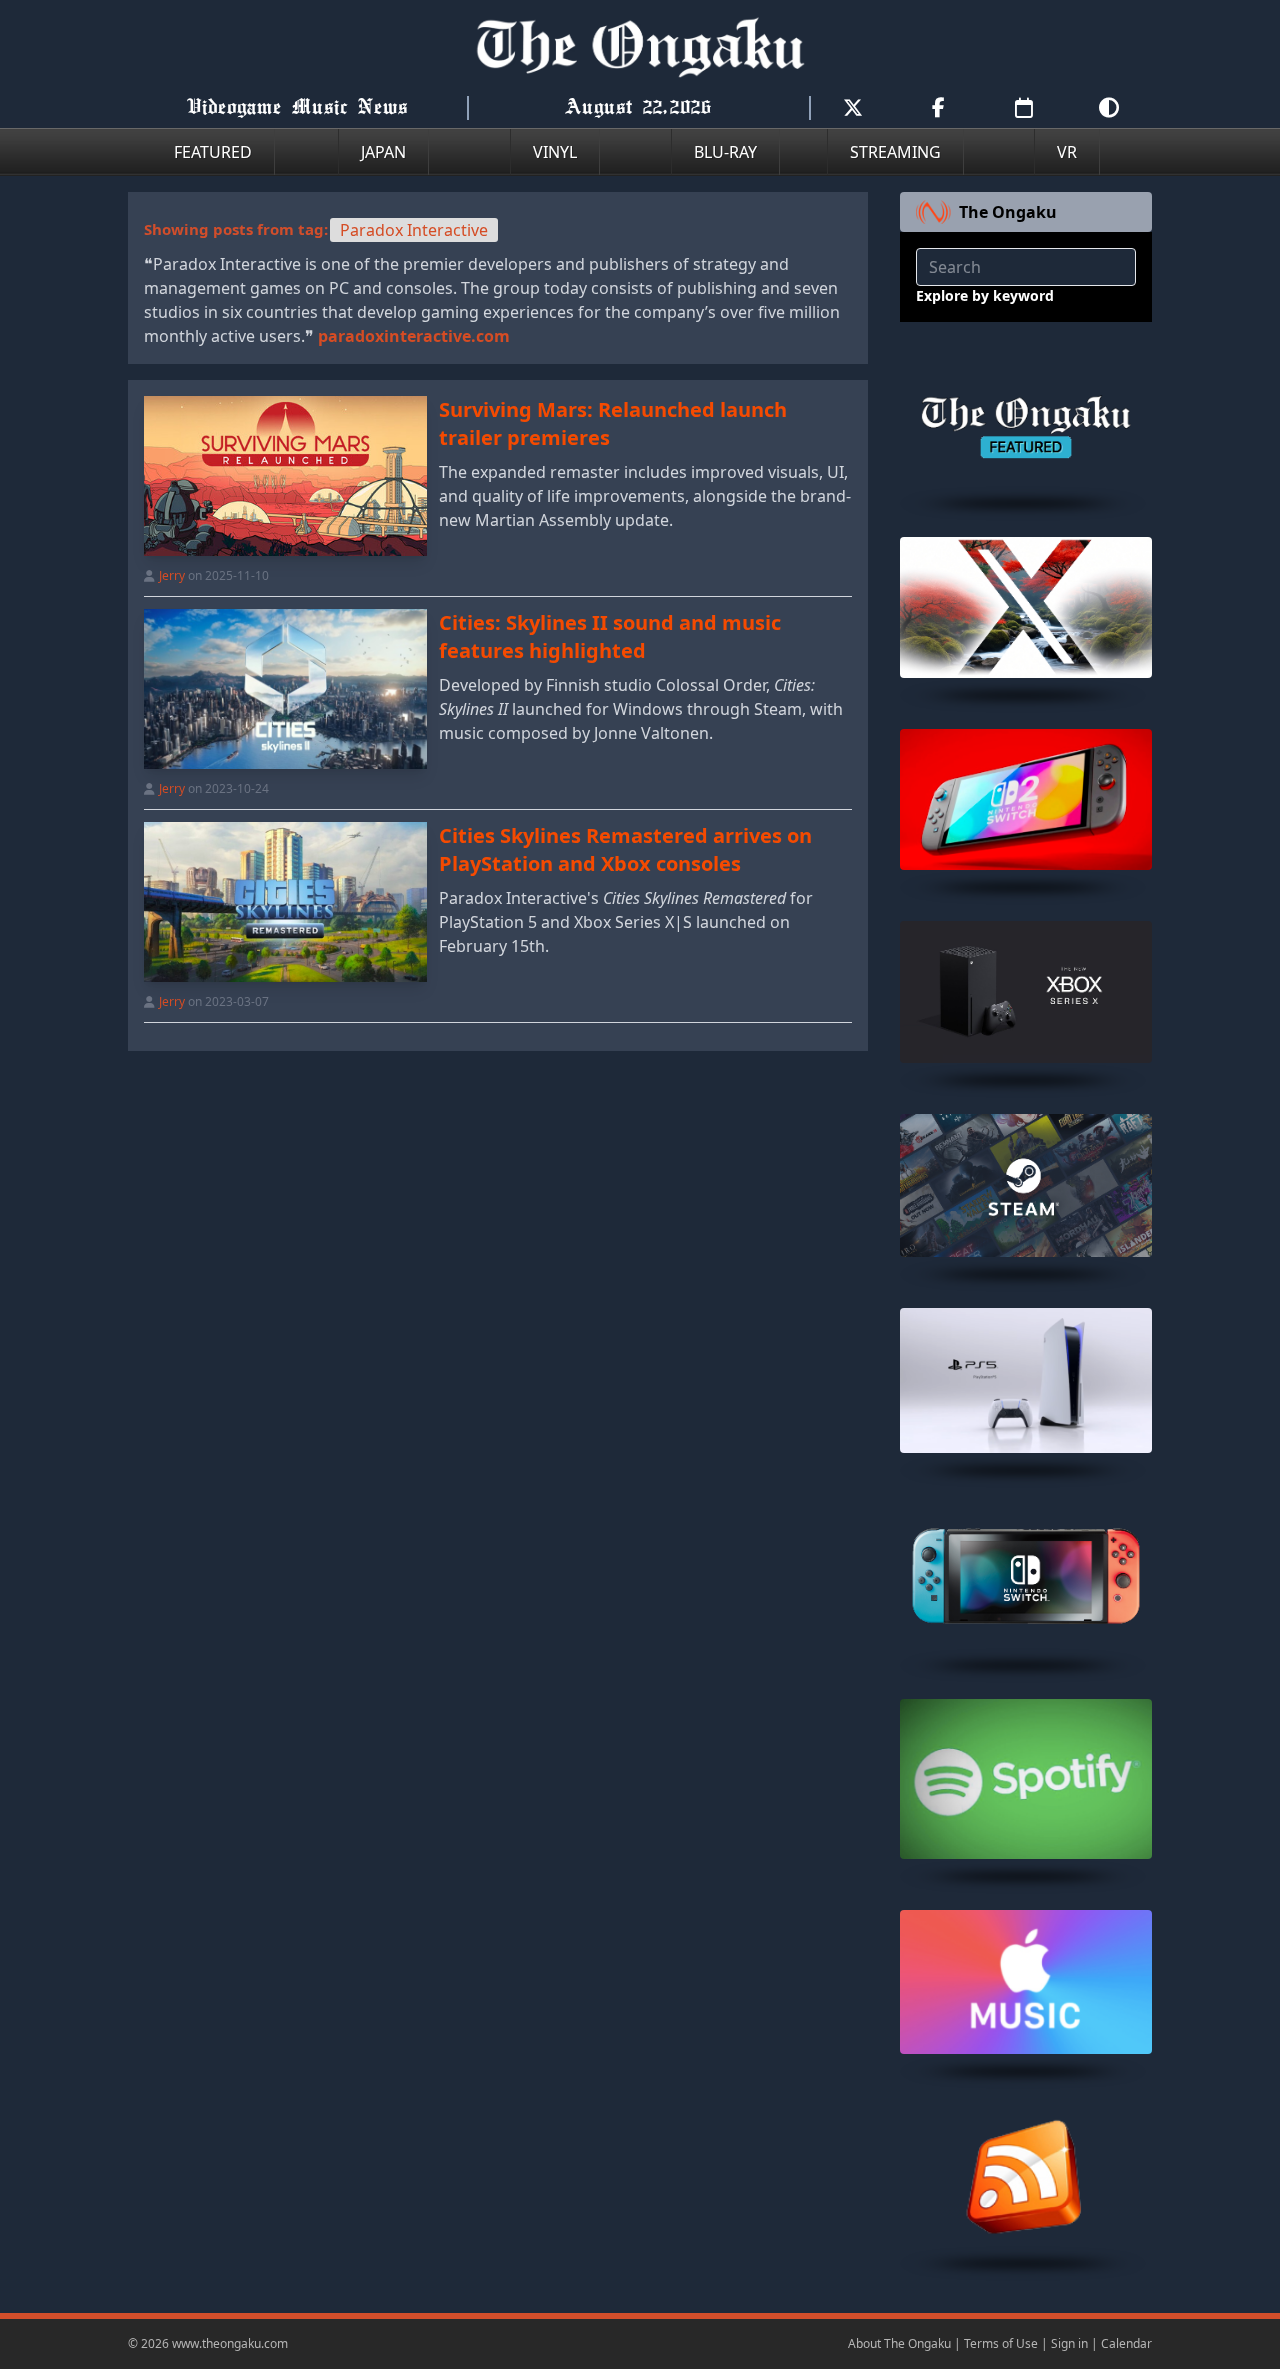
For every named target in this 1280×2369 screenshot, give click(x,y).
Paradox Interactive (414, 230)
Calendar (1126, 2343)
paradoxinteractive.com (414, 336)
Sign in (1069, 2343)
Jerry (172, 575)
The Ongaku (1008, 212)
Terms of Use (1001, 2343)
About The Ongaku (899, 2343)
